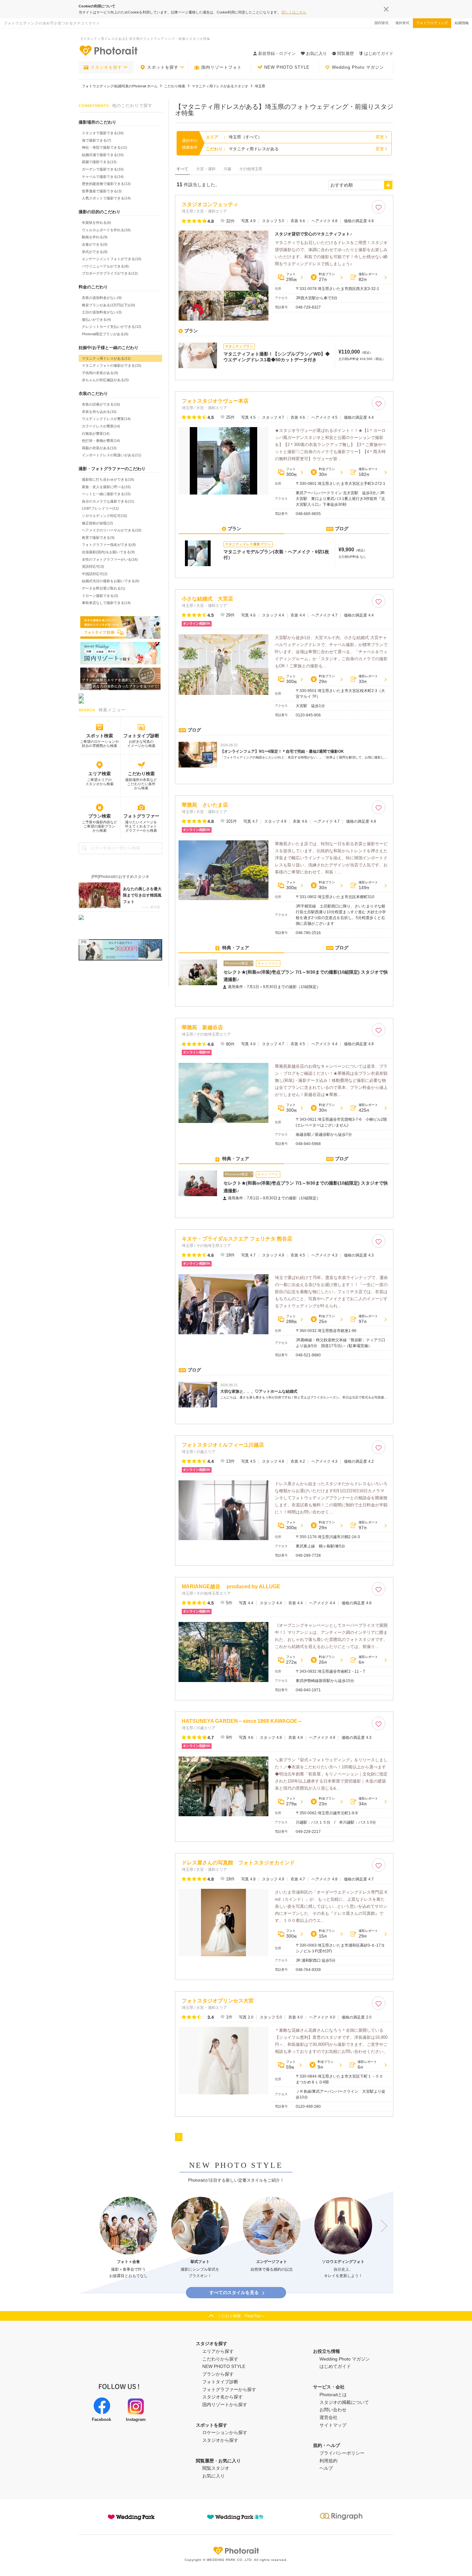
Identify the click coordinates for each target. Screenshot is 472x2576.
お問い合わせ (333, 2410)
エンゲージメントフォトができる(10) (112, 259)
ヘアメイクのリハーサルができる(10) (112, 530)
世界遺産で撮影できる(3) (102, 191)
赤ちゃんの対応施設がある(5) (105, 380)
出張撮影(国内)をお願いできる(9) (108, 552)
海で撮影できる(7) (96, 140)
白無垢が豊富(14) (96, 434)
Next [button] (381, 2226)
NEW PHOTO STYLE (287, 67)
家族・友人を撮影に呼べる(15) (106, 487)
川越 (227, 169)
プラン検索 (100, 816)
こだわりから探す (220, 2359)
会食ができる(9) (95, 244)
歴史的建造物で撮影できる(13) (106, 184)
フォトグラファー (141, 816)
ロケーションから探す (225, 2432)
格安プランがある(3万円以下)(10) (109, 305)
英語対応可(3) (93, 566)
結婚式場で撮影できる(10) (103, 155)
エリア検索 (100, 774)
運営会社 (328, 2417)
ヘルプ (326, 2468)
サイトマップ (333, 2425)
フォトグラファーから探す (229, 2389)
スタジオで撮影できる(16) (103, 133)
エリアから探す (218, 2351)
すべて (182, 169)
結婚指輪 (462, 23)
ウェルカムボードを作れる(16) (106, 230)
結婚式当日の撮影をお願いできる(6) (111, 581)
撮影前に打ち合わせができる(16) (108, 479)
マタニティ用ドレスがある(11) (106, 358)
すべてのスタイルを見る (234, 2292)
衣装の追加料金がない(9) (102, 298)
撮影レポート (368, 277)
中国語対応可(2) (95, 574)
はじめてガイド (379, 53)
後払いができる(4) (96, 320)
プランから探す (218, 2374)
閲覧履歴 (345, 53)
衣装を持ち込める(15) (99, 412)
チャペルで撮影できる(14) (103, 177)
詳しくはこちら (294, 12)
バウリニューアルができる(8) (105, 266)
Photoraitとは (333, 2395)
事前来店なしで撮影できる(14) (106, 603)
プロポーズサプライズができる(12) (110, 273)
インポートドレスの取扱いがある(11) (112, 455)
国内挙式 (381, 23)
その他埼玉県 (251, 169)
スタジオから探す (220, 2440)
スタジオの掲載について (344, 2402)
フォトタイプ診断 (141, 736)
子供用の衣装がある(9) (100, 373)
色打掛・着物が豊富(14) (101, 441)
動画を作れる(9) (95, 237)
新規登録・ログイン (277, 53)
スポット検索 (100, 736)
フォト (292, 277)
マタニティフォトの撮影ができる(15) (112, 365)
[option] (128, 2238)
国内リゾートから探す (225, 2405)
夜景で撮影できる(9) (98, 538)
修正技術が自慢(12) (97, 523)
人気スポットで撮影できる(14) (106, 198)
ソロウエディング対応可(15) (105, 516)
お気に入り (214, 2476)
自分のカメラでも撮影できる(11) (108, 501)
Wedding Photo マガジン (358, 67)
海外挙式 (402, 23)
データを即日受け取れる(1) (104, 588)
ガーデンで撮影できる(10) (103, 169)
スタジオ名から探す (223, 2397)
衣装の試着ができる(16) (101, 404)
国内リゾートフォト (222, 67)
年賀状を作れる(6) (96, 223)
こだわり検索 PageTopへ (241, 2316)
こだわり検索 (141, 774)
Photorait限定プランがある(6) (105, 334)
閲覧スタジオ (216, 2468)
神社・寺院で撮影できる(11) (105, 147)
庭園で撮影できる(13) (99, 162)
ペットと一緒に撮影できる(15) (106, 494)
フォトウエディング (432, 23)
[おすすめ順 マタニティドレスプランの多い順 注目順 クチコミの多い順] (361, 185)
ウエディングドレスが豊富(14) (106, 419)
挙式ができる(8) (95, 252)
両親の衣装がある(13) (99, 448)
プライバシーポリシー (342, 2453)
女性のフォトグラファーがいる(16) (110, 559)
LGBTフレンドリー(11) (100, 508)
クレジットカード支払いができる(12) (112, 327)
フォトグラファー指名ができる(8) (109, 545)
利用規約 (328, 2461)
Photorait (236, 2551)
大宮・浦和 (206, 169)
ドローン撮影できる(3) (100, 596)
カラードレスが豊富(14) (101, 426)
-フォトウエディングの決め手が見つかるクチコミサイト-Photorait (108, 50)
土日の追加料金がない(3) (102, 312)
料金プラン (327, 277)
